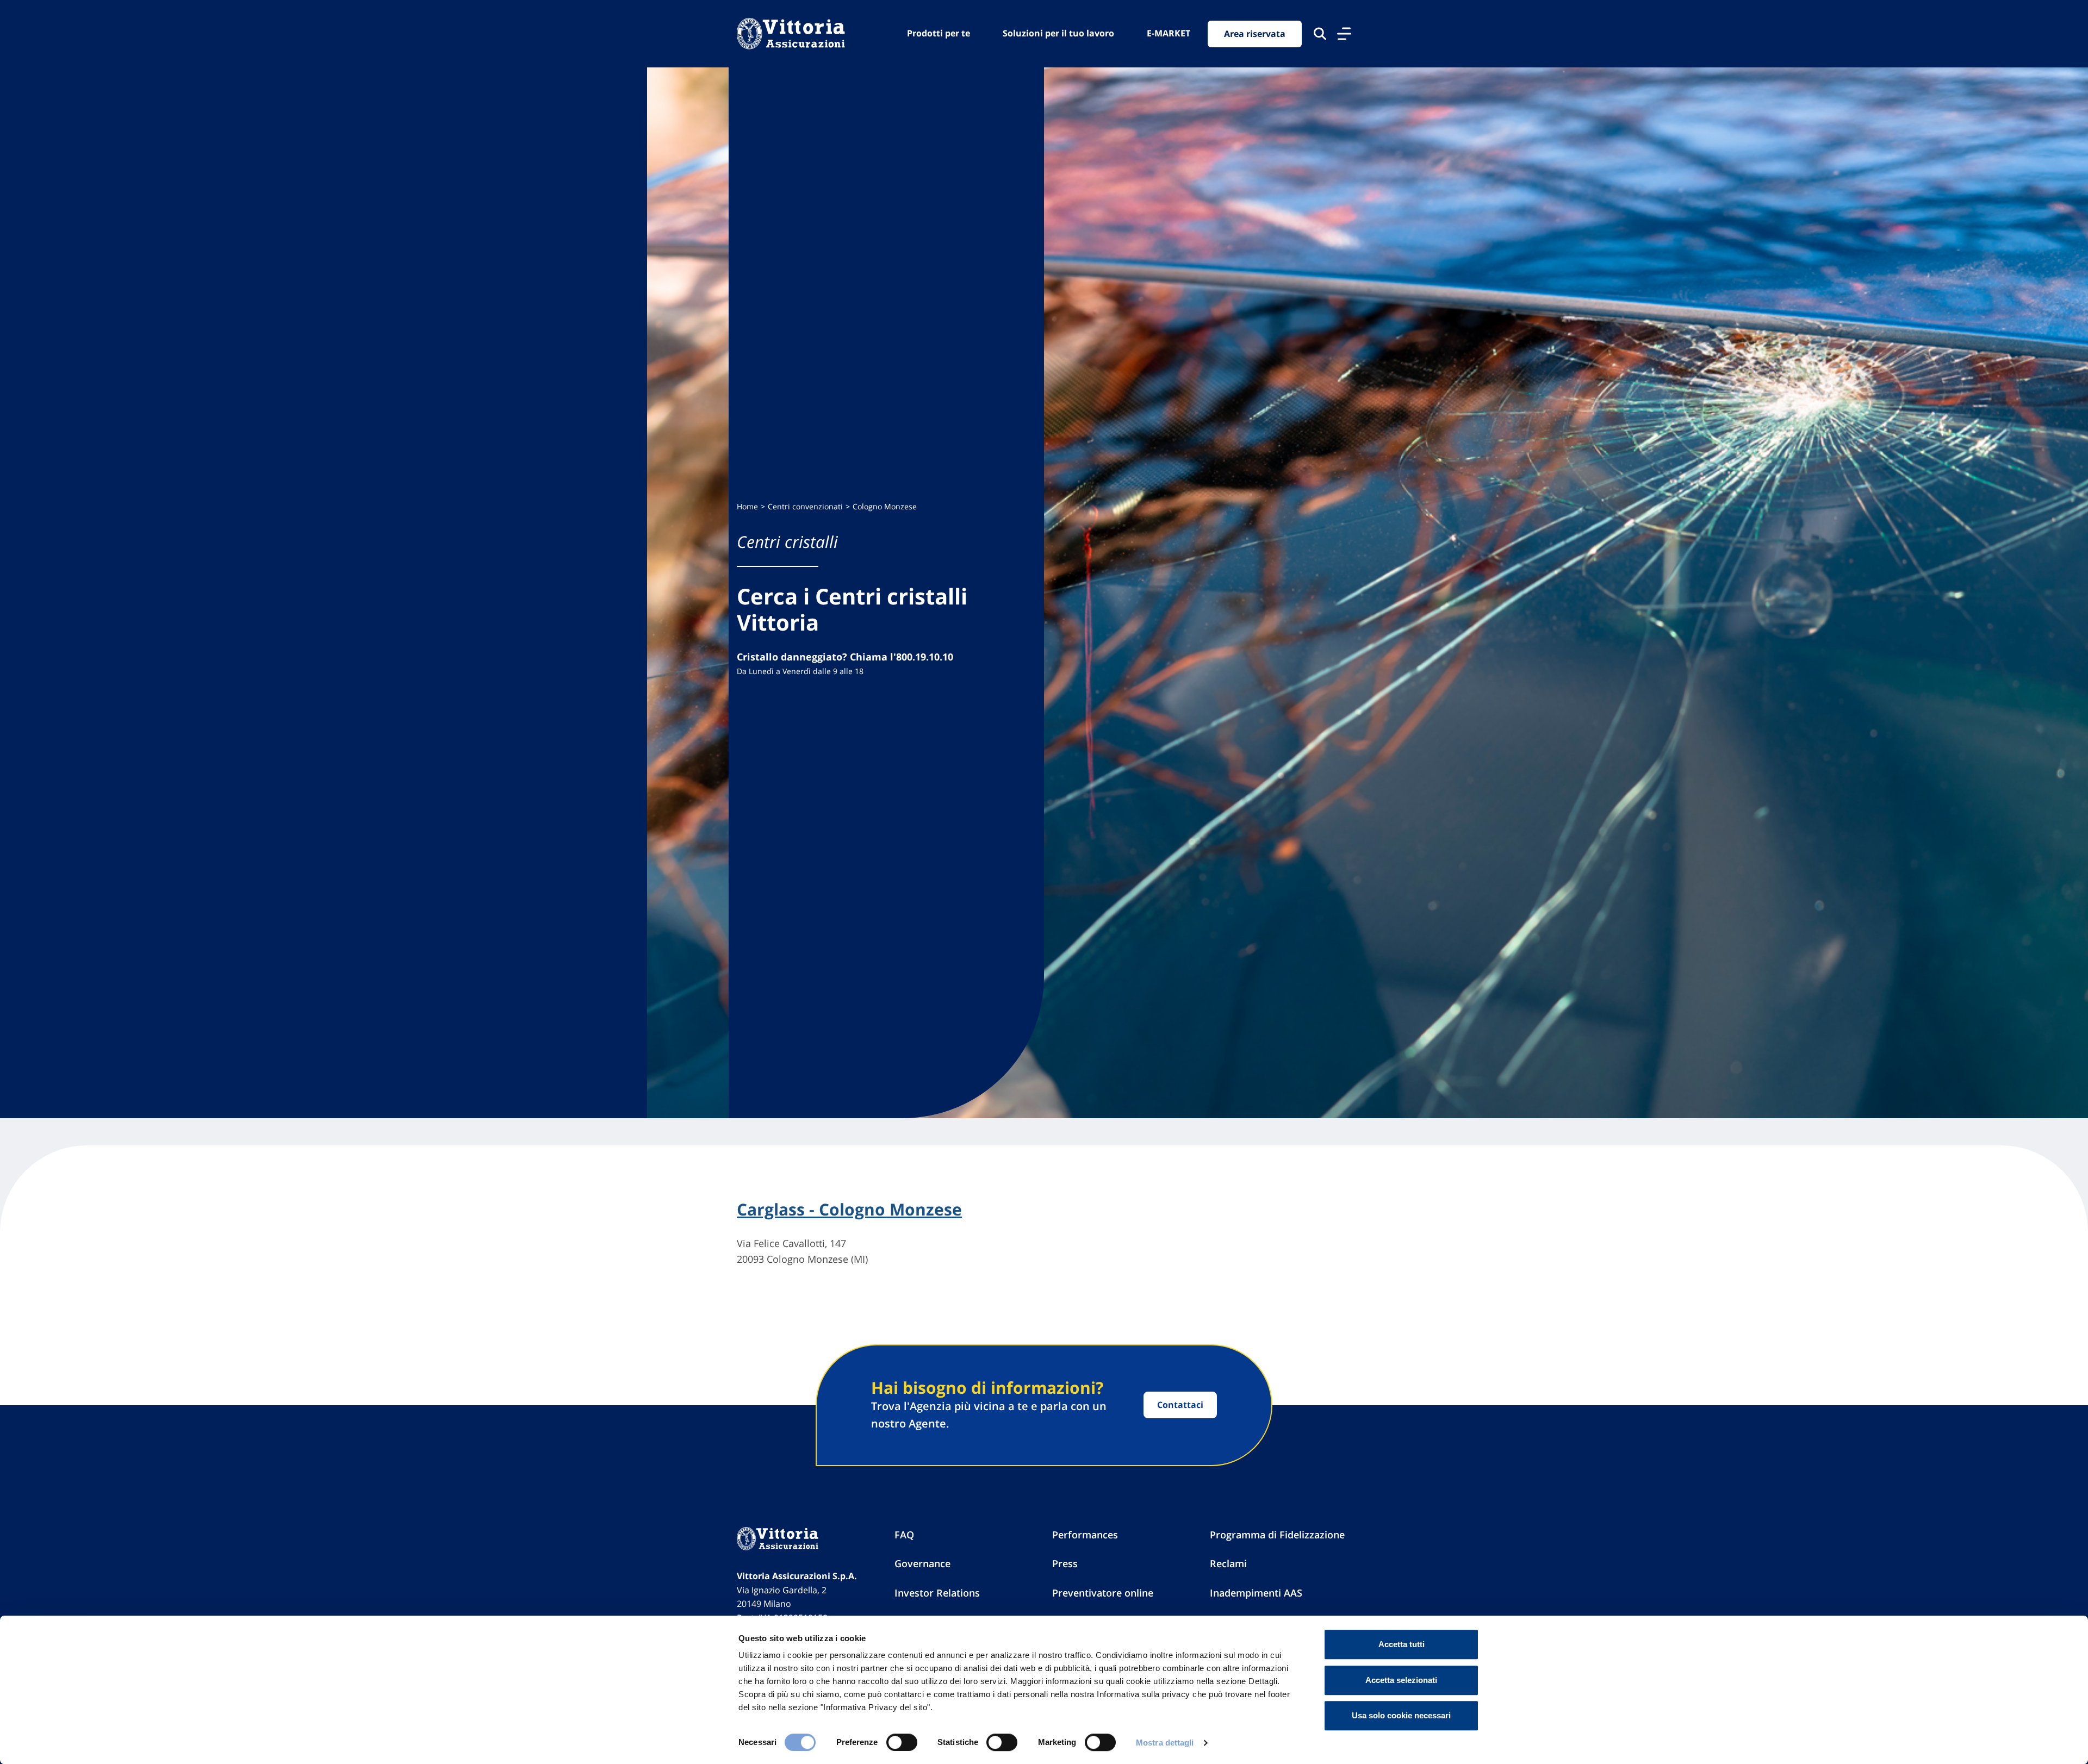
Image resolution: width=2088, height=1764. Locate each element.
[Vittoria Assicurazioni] (791, 34)
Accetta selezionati (1401, 1680)
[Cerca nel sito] (1320, 34)
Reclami (1228, 1563)
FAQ (904, 1535)
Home (747, 506)
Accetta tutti (1402, 1644)
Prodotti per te (939, 33)
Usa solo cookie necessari (1401, 1715)
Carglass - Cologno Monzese (849, 1210)
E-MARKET (1169, 33)
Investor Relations (937, 1593)
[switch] (902, 1742)
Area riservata (1255, 34)
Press (1065, 1563)
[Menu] (1344, 34)
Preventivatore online (1103, 1593)
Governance (922, 1563)
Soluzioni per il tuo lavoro (1058, 33)
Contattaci (1180, 1405)
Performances (1085, 1535)
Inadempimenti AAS (1256, 1593)
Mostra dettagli (1165, 1743)
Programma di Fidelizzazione (1277, 1535)
